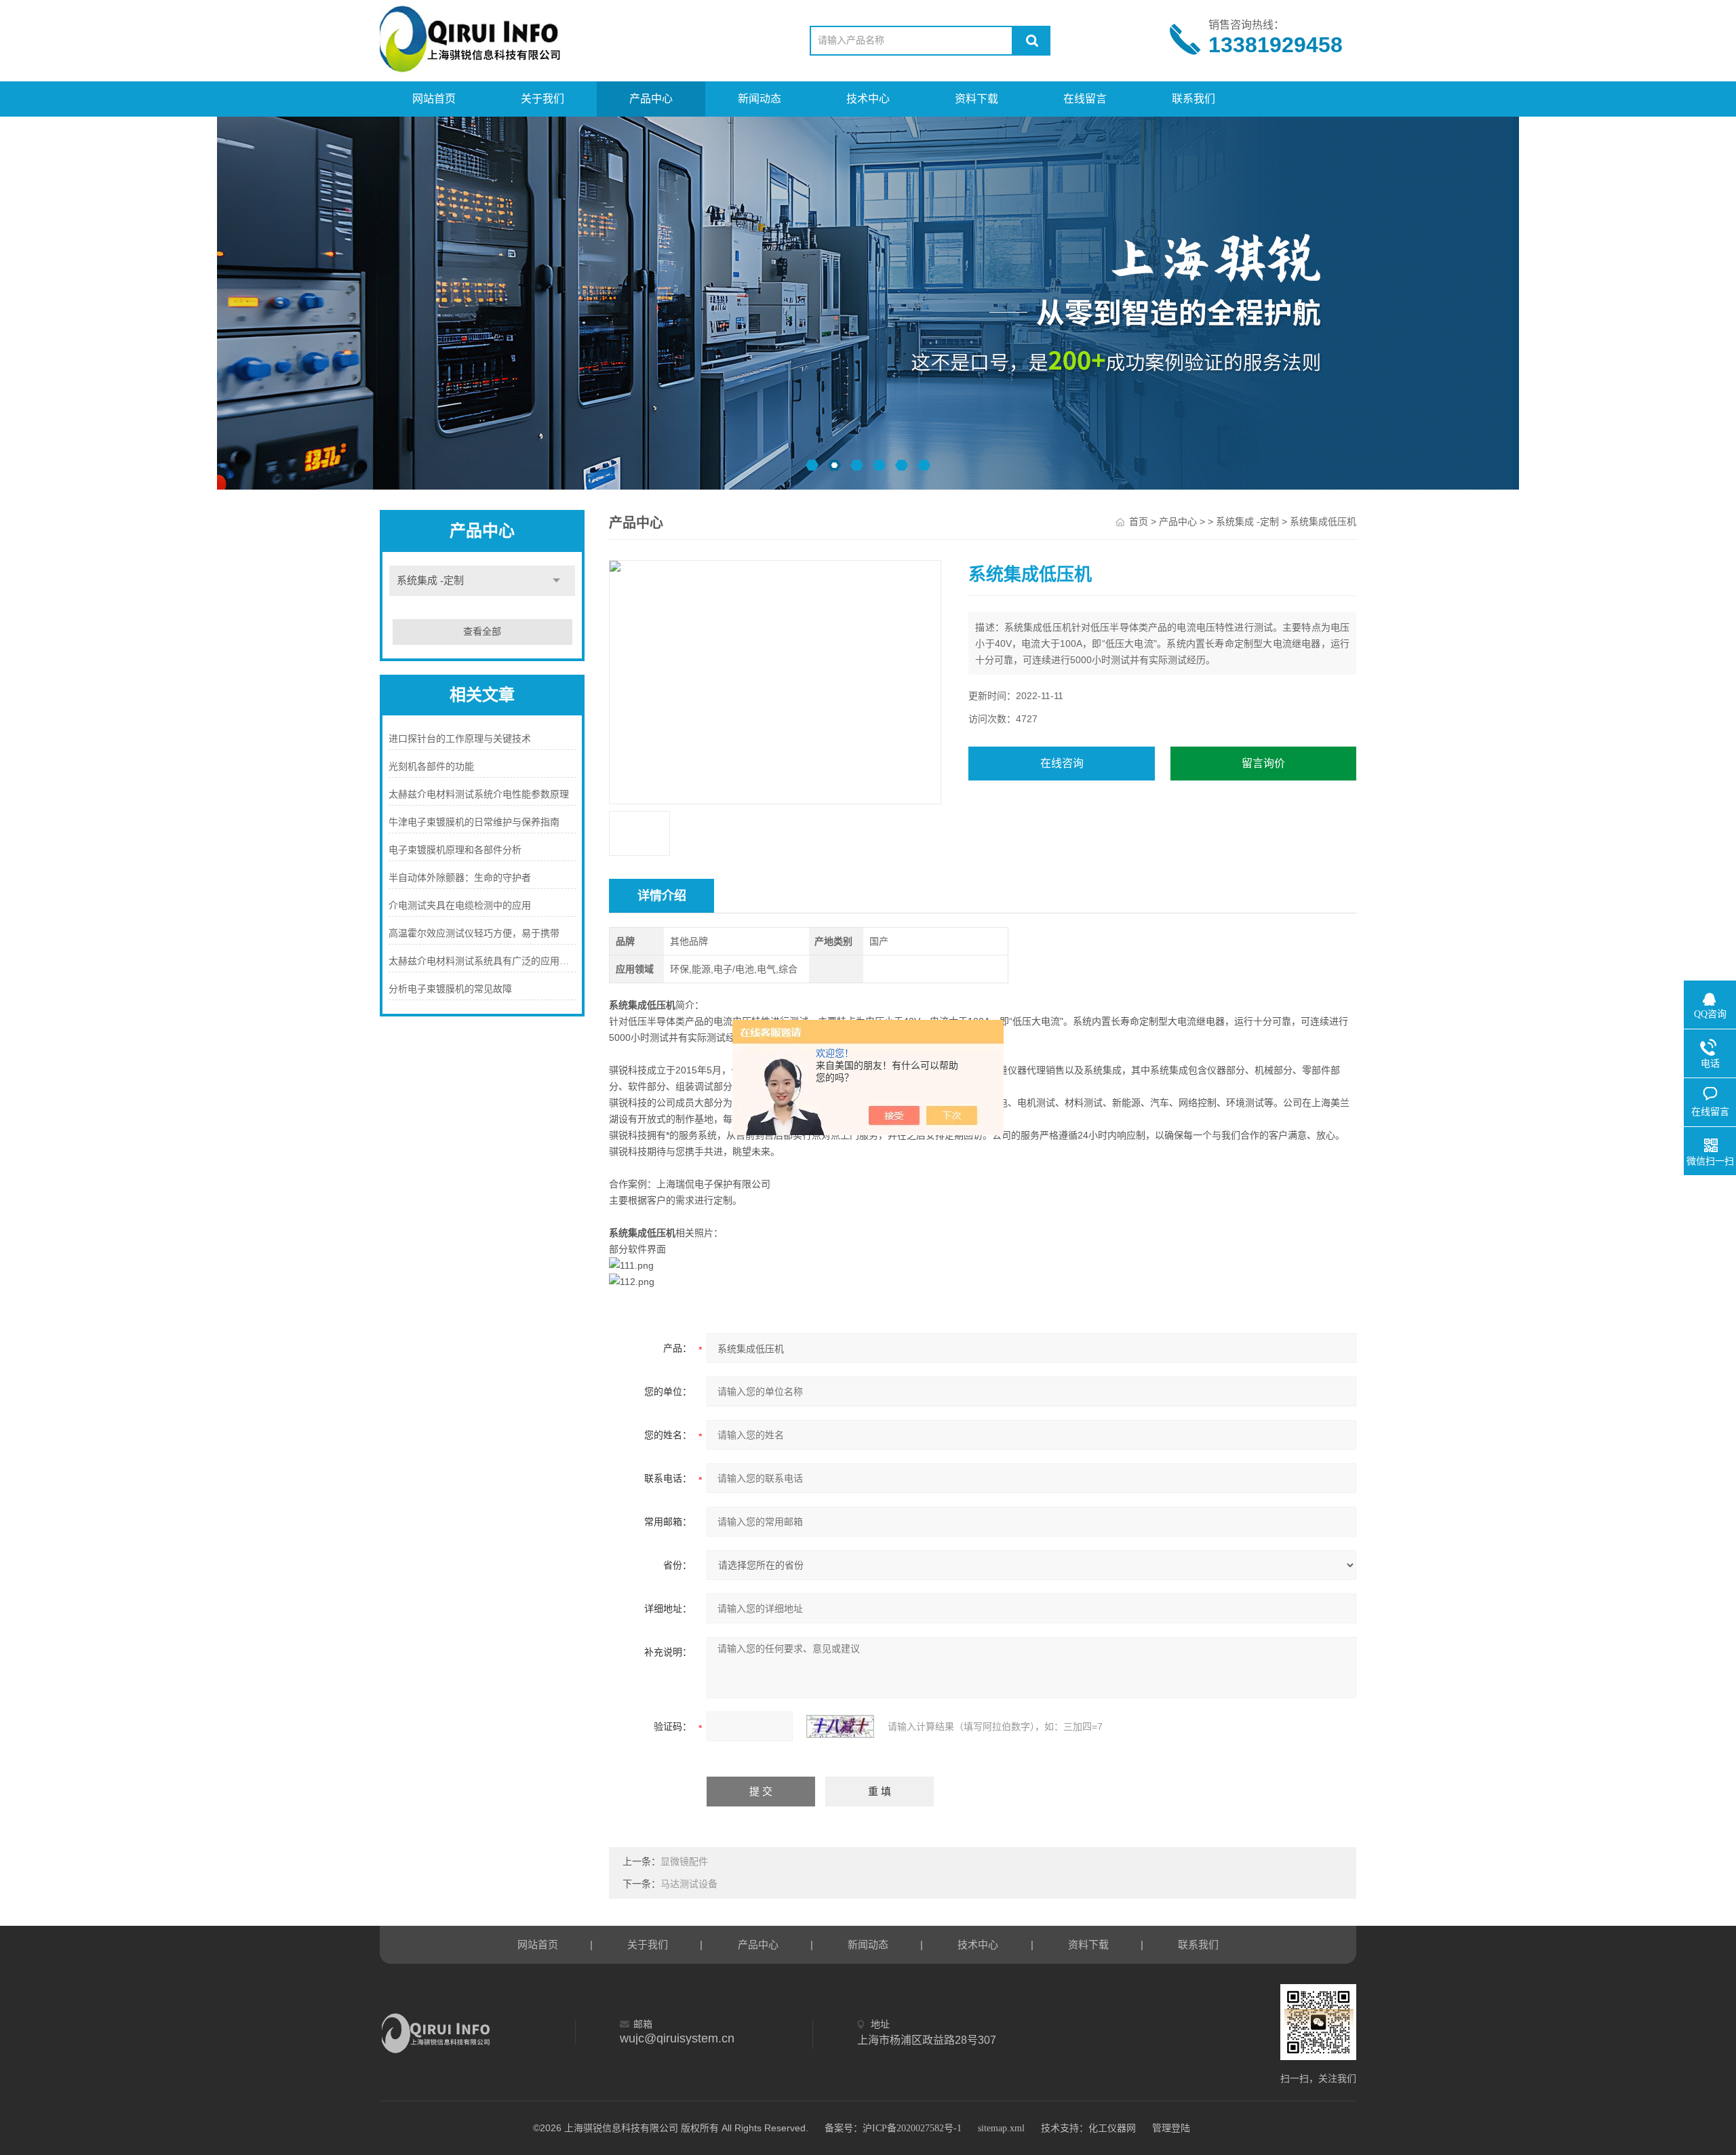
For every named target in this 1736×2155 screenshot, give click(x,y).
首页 (1139, 522)
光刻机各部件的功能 (431, 767)
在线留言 (1085, 99)
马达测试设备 (689, 1884)
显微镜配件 (684, 1862)
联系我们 (1193, 99)
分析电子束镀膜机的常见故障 (450, 989)
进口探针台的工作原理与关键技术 (460, 739)
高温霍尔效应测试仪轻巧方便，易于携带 (474, 933)
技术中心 (868, 99)
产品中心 (651, 99)
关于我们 (542, 99)
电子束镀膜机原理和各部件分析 (455, 850)
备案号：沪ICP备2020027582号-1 (893, 2128)
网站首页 (434, 99)
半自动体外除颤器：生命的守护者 (460, 878)
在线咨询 (1062, 763)
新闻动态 (759, 99)
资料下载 (976, 99)
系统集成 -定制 (430, 580)
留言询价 (1263, 763)
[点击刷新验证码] (840, 1726)
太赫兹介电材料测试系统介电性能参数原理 (479, 794)
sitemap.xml (1001, 2128)
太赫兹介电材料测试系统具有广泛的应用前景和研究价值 (482, 961)
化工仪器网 (1112, 2128)
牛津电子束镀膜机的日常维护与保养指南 (474, 822)
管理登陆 (1171, 2128)
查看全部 (482, 632)
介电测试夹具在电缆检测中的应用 (460, 906)
